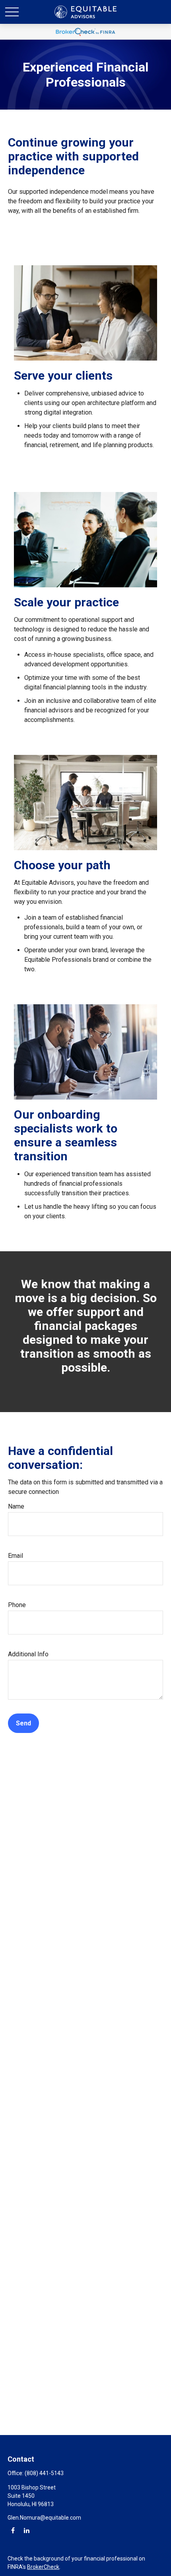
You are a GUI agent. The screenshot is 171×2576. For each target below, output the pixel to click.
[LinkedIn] (26, 2530)
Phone (17, 1605)
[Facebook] (13, 2530)
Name (16, 1506)
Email (16, 1556)
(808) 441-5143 (44, 2473)
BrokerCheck (43, 2567)
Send (23, 1723)
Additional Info (28, 1654)
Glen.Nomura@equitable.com (44, 2518)
